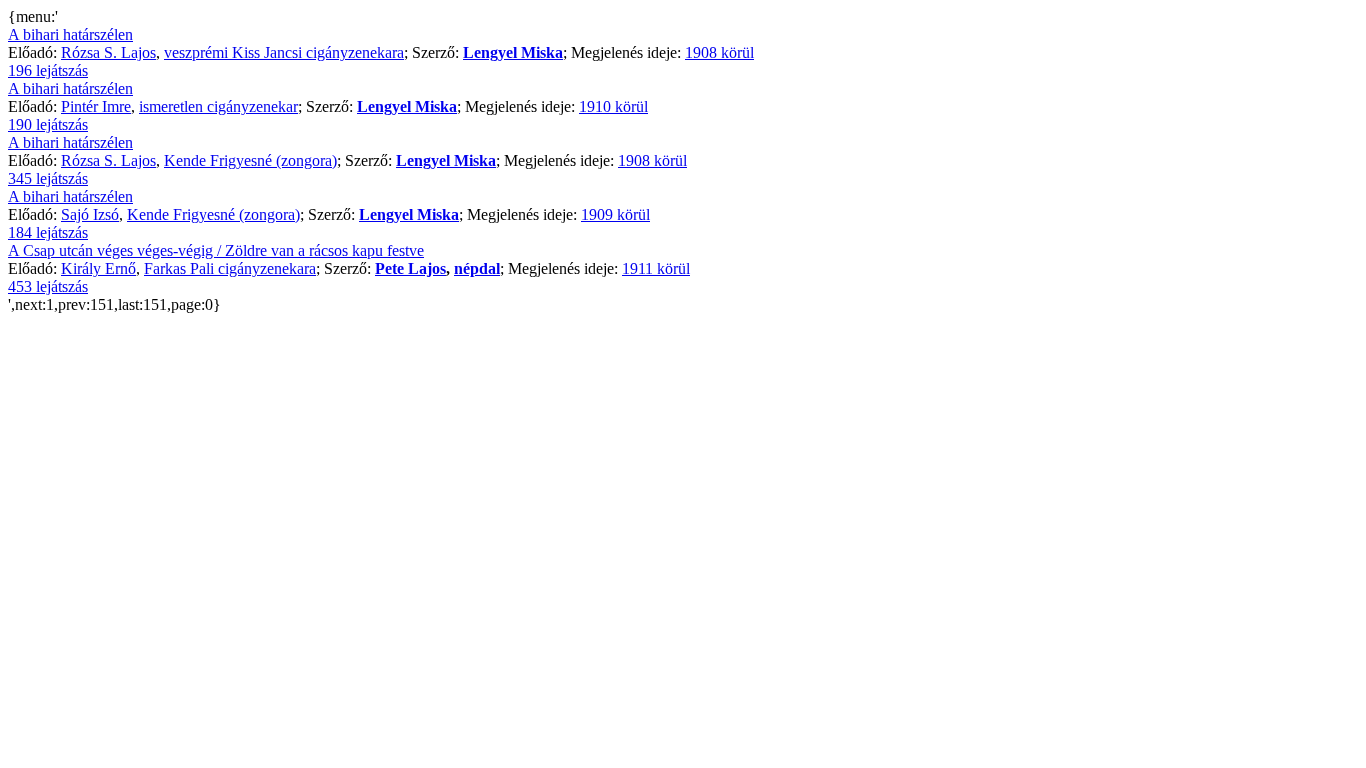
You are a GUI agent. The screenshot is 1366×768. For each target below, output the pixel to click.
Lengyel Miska (513, 52)
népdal (477, 268)
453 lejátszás (48, 286)
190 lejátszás (48, 124)
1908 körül (719, 52)
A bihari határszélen (70, 34)
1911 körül (656, 268)
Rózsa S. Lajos (108, 52)
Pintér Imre (96, 106)
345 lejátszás (48, 178)
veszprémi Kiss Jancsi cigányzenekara (284, 52)
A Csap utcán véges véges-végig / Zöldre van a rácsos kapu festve (216, 250)
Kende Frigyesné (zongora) (250, 160)
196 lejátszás (48, 70)
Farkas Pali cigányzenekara (230, 268)
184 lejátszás (48, 232)
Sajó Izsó (90, 214)
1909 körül (615, 214)
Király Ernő (98, 268)
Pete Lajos (410, 268)
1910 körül (613, 106)
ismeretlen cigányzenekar (218, 106)
